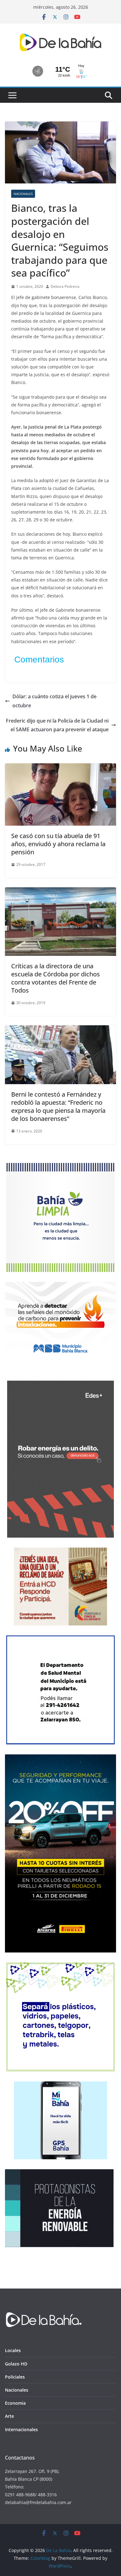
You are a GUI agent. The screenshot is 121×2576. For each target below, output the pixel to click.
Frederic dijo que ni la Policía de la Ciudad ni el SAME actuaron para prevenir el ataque (57, 725)
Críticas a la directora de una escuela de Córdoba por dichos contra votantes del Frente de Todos (56, 978)
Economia (15, 2403)
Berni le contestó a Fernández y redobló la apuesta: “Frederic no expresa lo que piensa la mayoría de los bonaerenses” (58, 1106)
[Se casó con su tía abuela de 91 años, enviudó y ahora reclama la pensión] (60, 768)
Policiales (15, 2377)
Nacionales (23, 194)
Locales (13, 2350)
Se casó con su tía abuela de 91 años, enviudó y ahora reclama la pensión (58, 844)
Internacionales (21, 2429)
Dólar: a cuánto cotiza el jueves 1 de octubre (54, 701)
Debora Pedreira (65, 286)
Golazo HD (16, 2364)
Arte (9, 2416)
